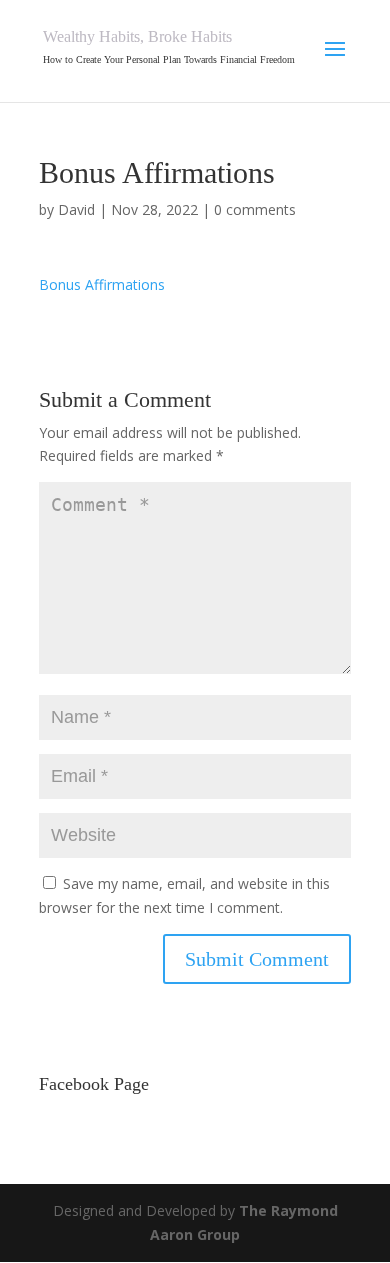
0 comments (255, 209)
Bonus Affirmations (102, 284)
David (76, 209)
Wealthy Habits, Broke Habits (137, 36)
